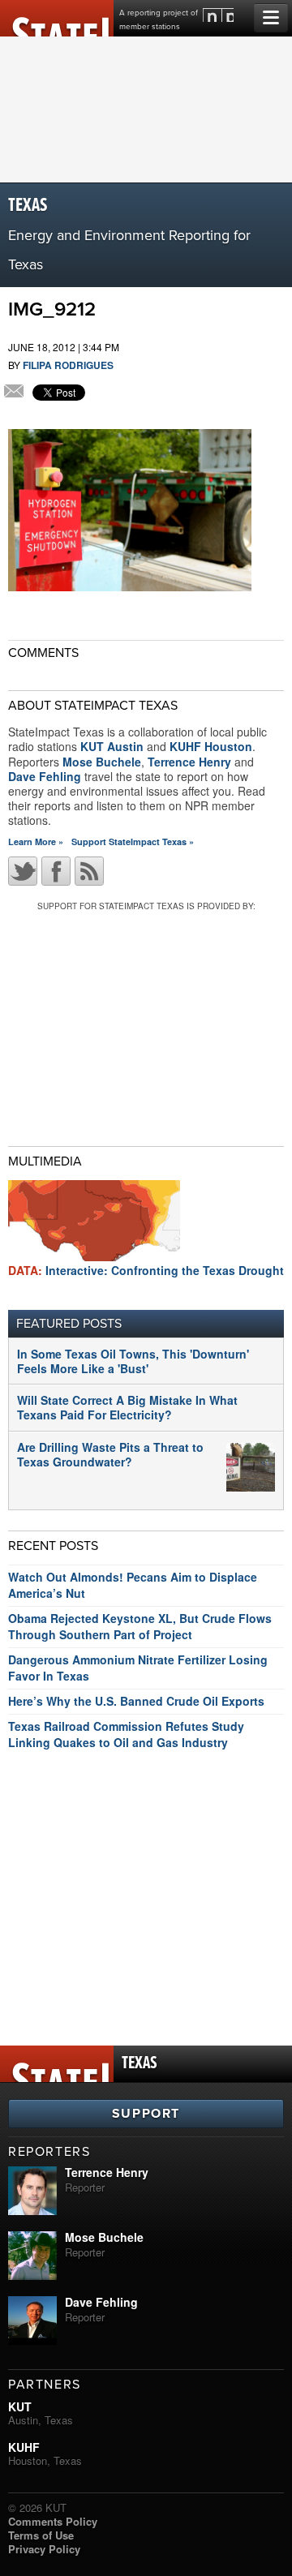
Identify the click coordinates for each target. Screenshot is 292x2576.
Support (146, 2114)
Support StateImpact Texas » (133, 841)
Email (14, 393)
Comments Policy (53, 2521)
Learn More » (36, 841)
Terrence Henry (189, 762)
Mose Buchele (102, 762)
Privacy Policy (44, 2549)
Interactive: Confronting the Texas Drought (146, 1270)
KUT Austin (112, 746)
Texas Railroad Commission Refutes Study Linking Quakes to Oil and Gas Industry (126, 1734)
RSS (89, 871)
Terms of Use (41, 2535)
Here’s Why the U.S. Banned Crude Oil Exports (136, 1701)
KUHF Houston (211, 746)
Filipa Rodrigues (68, 365)
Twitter (23, 871)
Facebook (56, 871)
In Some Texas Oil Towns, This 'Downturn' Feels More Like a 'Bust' (133, 1361)
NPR (218, 15)
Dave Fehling (45, 776)
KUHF (24, 2447)
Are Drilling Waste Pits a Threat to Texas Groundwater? (110, 1454)
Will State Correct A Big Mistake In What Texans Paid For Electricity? (127, 1407)
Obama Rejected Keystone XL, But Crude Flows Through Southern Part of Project (140, 1626)
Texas (28, 206)
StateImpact (57, 18)
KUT (20, 2406)
